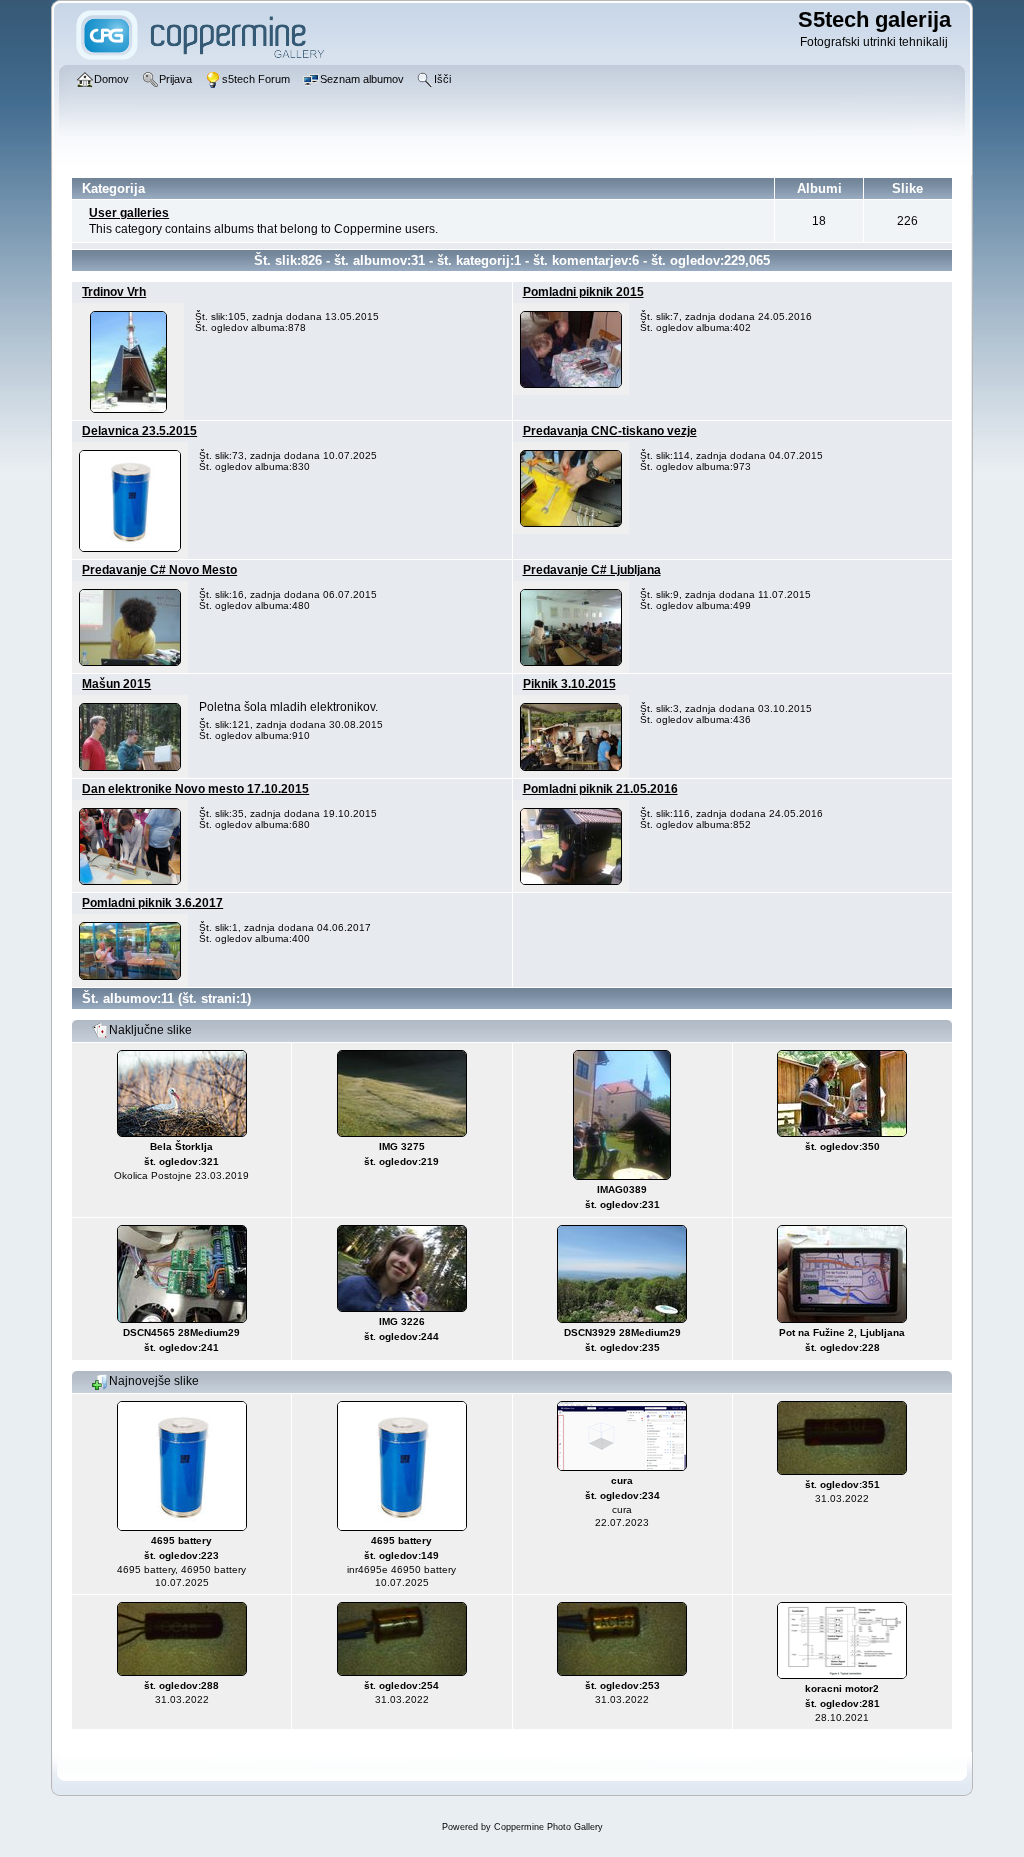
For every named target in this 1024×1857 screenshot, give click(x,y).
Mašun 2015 (116, 684)
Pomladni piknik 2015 (583, 292)
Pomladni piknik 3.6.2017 (152, 903)
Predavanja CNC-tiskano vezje (610, 431)
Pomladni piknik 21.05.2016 (600, 789)
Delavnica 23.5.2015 (139, 431)
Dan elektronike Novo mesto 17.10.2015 (195, 789)
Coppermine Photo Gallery (548, 1827)
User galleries (129, 213)
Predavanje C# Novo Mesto (159, 570)
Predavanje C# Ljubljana (592, 570)
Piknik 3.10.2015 (569, 684)
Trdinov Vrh (114, 292)
